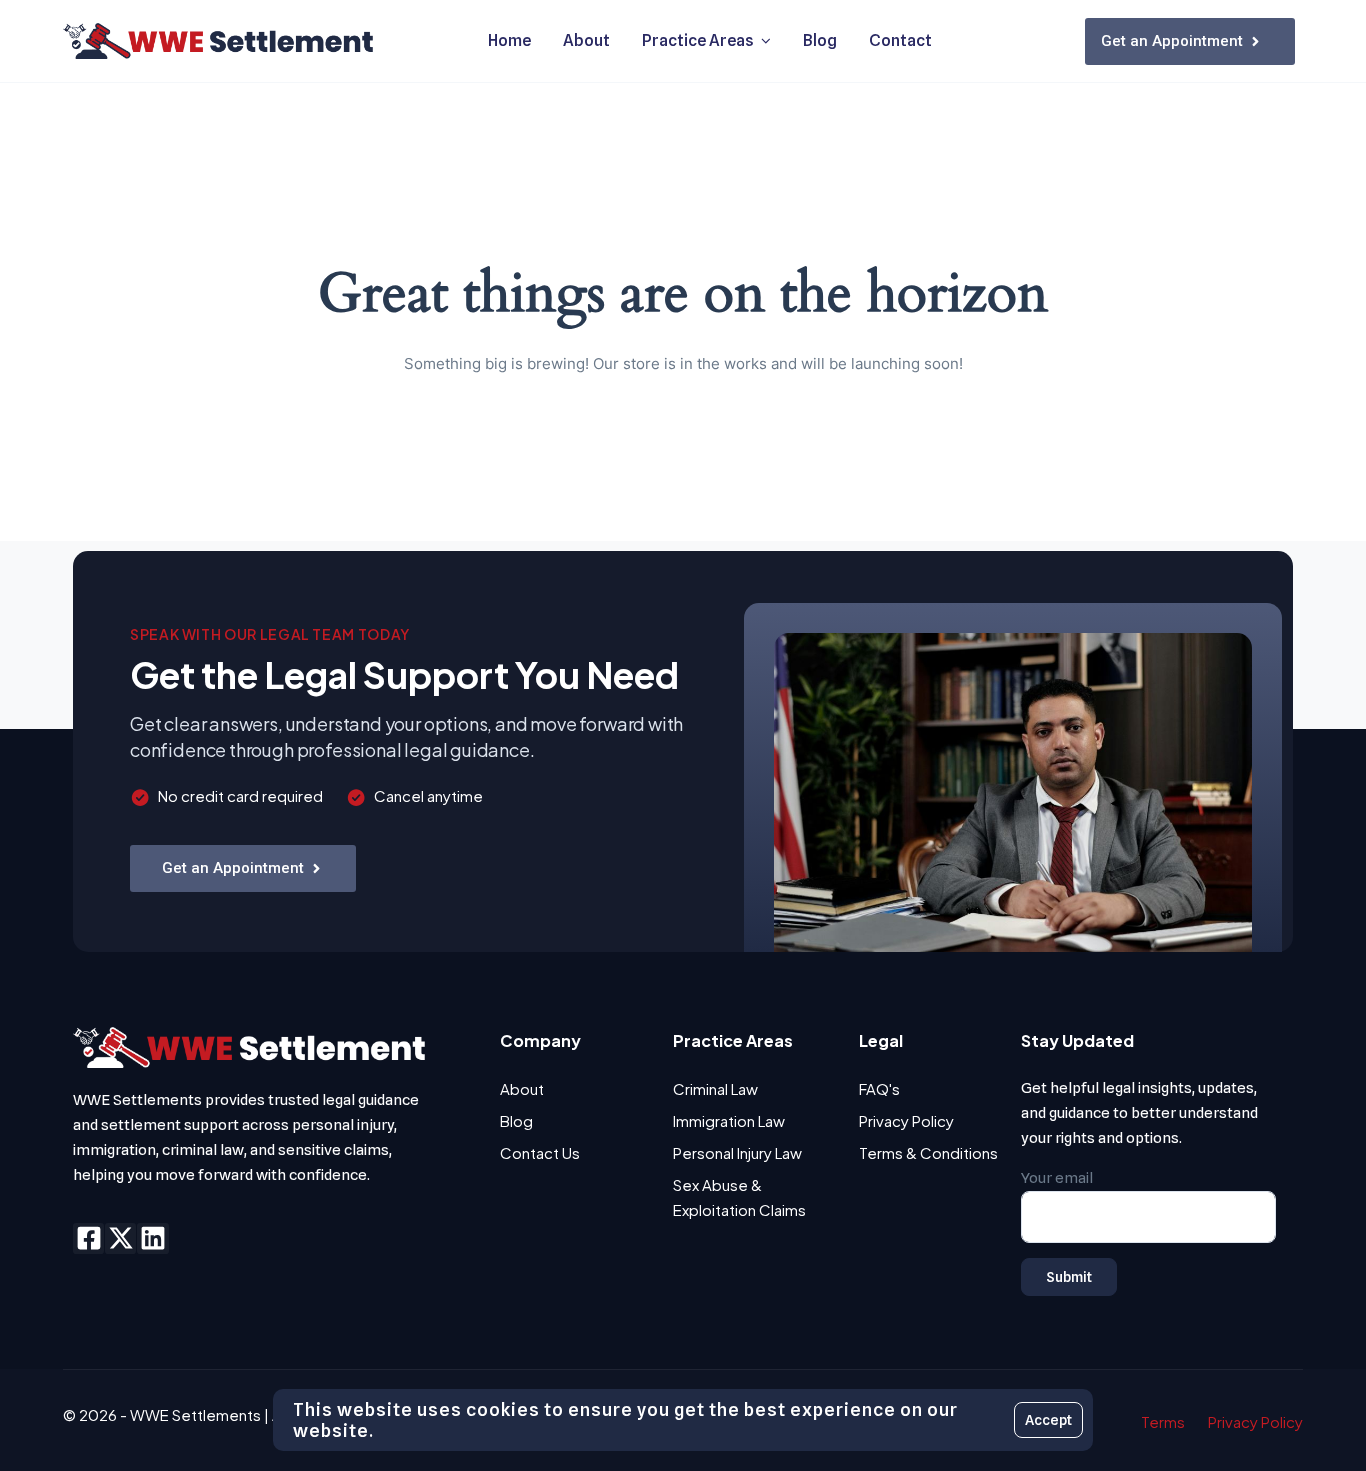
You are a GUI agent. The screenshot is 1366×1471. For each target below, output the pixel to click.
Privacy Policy (906, 1120)
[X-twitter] (120, 1238)
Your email (1057, 1178)
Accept (1048, 1420)
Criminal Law (715, 1088)
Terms (1163, 1421)
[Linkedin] (152, 1238)
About (522, 1088)
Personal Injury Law (737, 1152)
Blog (516, 1120)
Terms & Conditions (928, 1152)
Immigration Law (729, 1120)
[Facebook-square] (88, 1238)
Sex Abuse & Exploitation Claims (739, 1197)
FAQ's (879, 1088)
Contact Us (540, 1152)
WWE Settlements (195, 1414)
